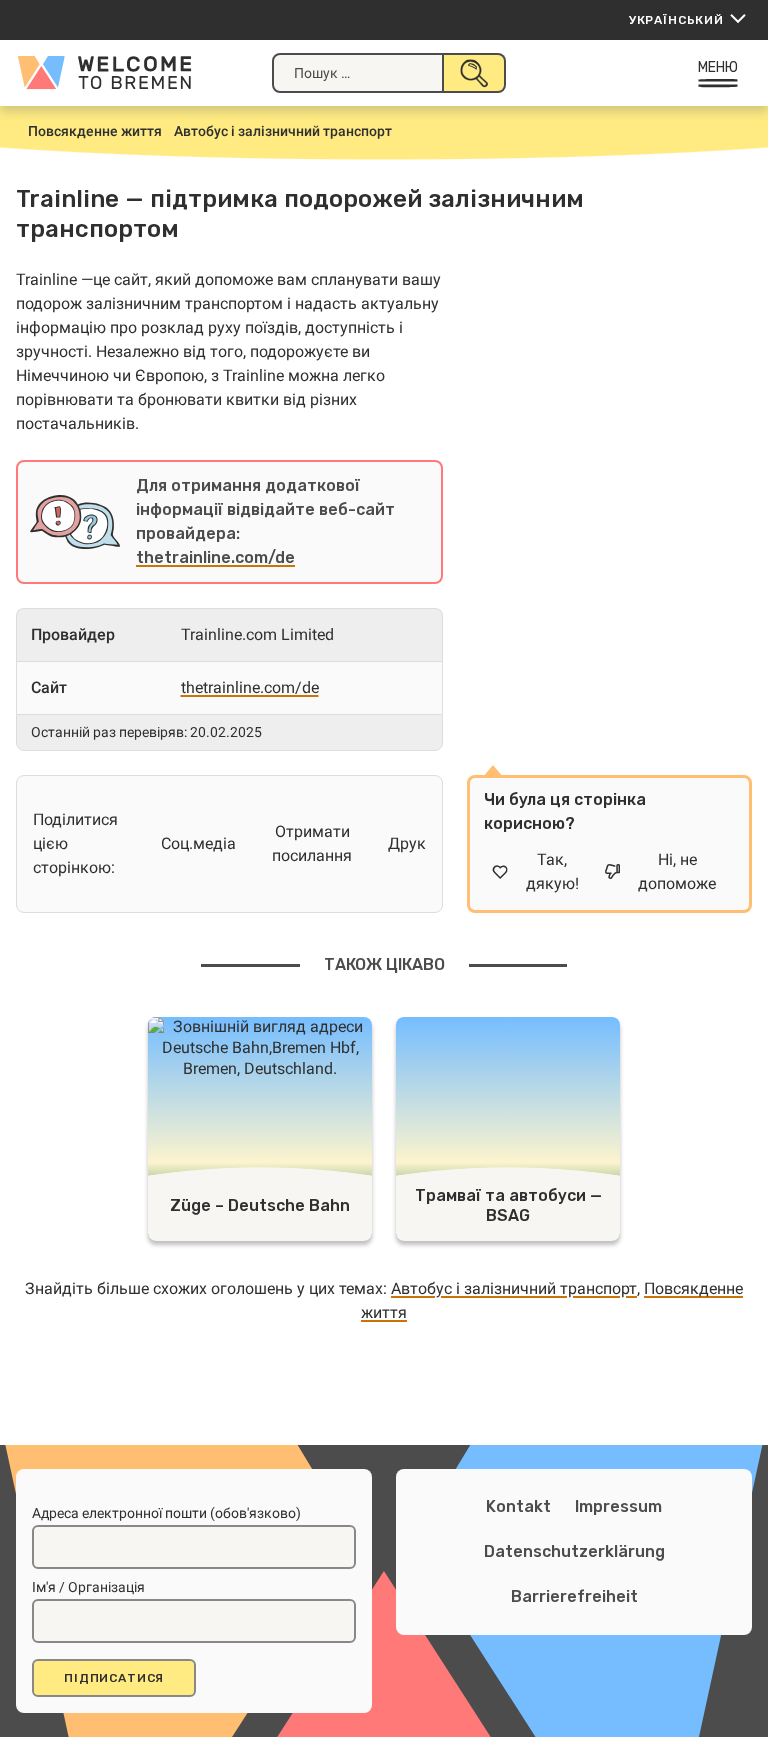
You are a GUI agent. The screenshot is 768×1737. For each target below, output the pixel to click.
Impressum (618, 1506)
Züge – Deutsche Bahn (260, 1205)
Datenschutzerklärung (574, 1551)
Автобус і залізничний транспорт (514, 1288)
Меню (718, 67)
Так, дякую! (552, 871)
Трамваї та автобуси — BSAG (508, 1205)
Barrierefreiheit (574, 1596)
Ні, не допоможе (677, 871)
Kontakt (518, 1506)
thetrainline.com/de (215, 557)
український (676, 20)
